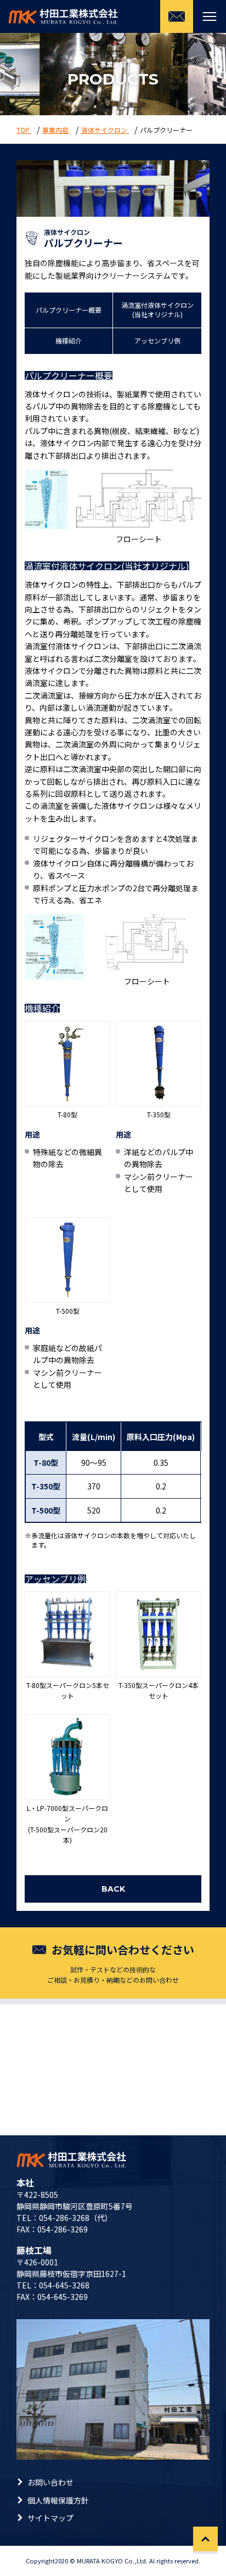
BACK (113, 1889)
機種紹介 (69, 341)
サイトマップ (50, 2518)
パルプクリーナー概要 (69, 310)
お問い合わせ (50, 2482)
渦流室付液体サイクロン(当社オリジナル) (157, 310)
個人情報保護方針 (58, 2500)
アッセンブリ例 (157, 341)
